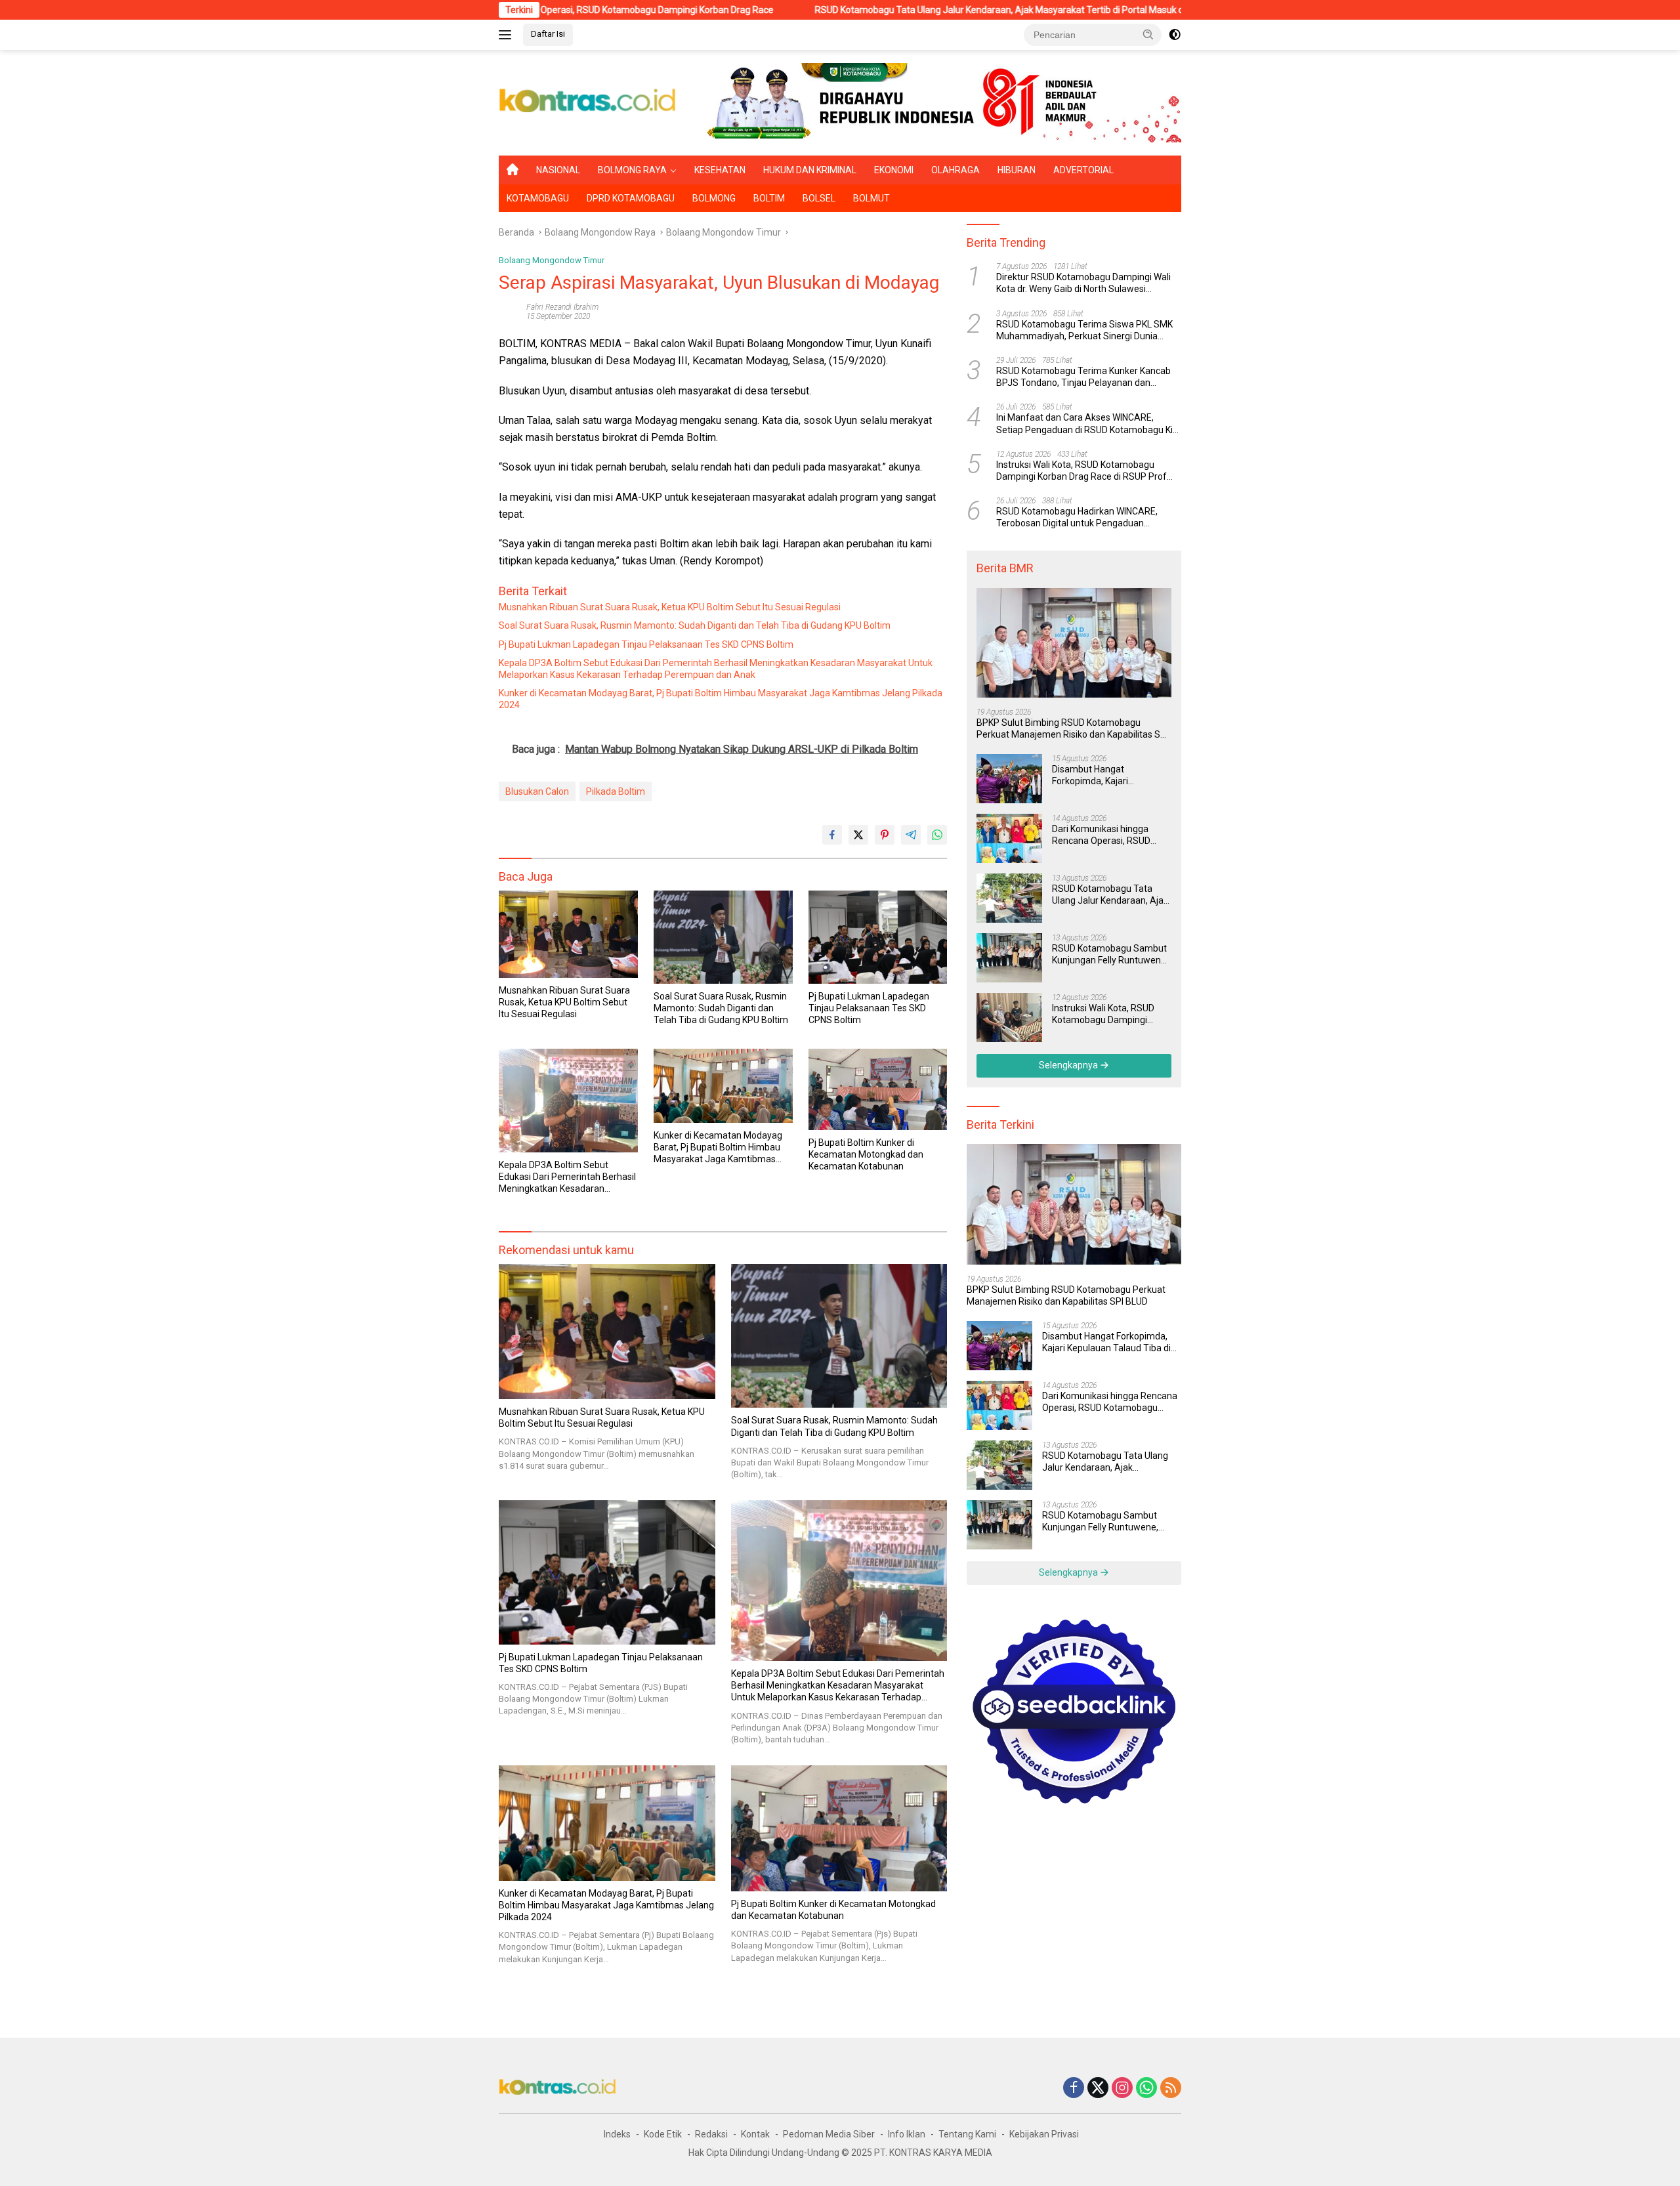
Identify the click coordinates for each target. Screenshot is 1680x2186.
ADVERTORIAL (1083, 170)
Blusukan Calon (537, 791)
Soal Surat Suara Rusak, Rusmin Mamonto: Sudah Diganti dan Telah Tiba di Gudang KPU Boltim (695, 625)
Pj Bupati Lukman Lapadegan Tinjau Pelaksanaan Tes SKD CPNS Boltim (646, 644)
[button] (1148, 34)
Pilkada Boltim (616, 791)
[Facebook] (1074, 2089)
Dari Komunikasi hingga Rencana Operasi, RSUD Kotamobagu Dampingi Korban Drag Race (1101, 835)
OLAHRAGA (955, 170)
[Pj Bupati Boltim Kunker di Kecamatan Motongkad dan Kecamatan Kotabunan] (878, 1089)
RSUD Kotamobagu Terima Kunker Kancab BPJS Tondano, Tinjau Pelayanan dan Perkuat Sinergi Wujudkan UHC (1083, 377)
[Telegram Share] (911, 835)
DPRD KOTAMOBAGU (631, 198)
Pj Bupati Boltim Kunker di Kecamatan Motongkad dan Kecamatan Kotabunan (866, 1154)
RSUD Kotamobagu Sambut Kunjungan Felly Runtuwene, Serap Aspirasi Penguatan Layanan (1110, 955)
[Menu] (508, 35)
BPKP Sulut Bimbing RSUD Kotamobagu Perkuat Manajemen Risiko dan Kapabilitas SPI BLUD (1072, 729)
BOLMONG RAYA (632, 170)
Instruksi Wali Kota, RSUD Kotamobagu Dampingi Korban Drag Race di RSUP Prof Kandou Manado (1081, 471)
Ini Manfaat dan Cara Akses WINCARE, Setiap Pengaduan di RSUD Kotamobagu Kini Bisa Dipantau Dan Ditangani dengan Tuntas (1088, 424)
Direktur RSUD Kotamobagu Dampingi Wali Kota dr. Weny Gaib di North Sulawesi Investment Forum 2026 (1083, 283)
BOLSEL (819, 198)
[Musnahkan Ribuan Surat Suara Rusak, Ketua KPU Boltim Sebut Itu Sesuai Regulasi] (568, 934)
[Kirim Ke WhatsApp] (937, 835)
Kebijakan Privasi (1044, 2134)
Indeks (617, 2134)
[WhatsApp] (1146, 2089)
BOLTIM (769, 198)
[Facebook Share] (832, 835)
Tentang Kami (967, 2134)
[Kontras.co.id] (588, 102)
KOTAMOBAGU (538, 198)
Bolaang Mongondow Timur (552, 260)
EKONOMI (894, 170)
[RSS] (1171, 2089)
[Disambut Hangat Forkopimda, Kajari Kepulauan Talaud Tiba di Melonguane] (1009, 779)
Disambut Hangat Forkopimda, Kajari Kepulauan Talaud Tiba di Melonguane (1104, 775)
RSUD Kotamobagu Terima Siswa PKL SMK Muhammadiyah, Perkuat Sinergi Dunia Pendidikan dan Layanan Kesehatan (1084, 330)
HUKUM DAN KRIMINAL (810, 170)
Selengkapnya (1069, 1065)
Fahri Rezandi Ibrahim (562, 307)
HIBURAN (1017, 170)
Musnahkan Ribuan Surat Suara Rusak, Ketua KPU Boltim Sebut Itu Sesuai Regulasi (670, 607)
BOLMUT (871, 198)
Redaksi (711, 2134)
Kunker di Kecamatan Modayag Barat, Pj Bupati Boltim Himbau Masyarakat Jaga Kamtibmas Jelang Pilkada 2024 (721, 699)
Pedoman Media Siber (829, 2134)
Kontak (755, 2134)
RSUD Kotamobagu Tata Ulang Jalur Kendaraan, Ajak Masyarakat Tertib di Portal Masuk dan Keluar (886, 10)
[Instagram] (1122, 2089)
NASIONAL (558, 170)
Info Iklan (907, 2134)
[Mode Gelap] (1175, 35)
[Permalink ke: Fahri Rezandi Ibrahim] (509, 311)
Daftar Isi (548, 34)
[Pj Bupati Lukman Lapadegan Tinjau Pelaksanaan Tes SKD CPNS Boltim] (878, 937)
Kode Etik (663, 2134)
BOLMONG (714, 198)
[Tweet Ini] (858, 835)
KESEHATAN (720, 170)
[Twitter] (1098, 2089)
